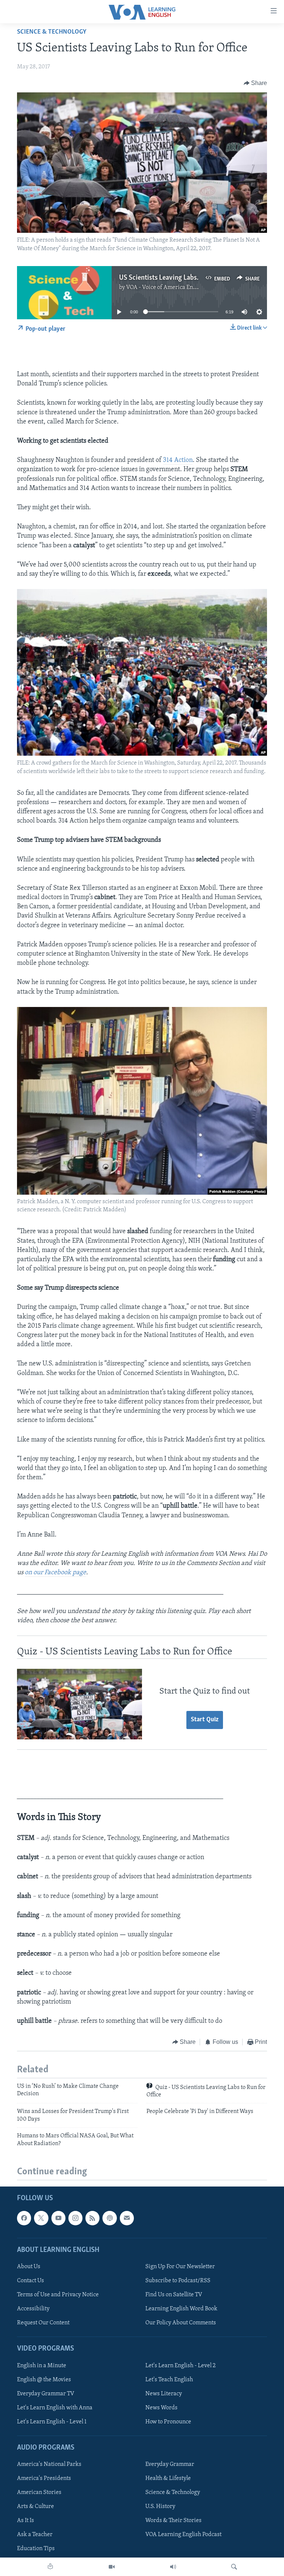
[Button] (256, 83)
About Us (29, 2267)
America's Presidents (44, 2478)
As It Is (26, 2521)
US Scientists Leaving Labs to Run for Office (183, 278)
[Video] (112, 2567)
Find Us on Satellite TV (174, 2295)
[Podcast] (109, 2218)
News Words (161, 2407)
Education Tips (36, 2549)
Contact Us (31, 2281)
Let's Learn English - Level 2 (180, 2365)
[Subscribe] (127, 2218)
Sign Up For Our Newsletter (180, 2267)
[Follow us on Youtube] (58, 2218)
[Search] (234, 2567)
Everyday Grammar (170, 2464)
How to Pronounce (168, 2422)
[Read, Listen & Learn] (50, 2567)
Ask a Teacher (35, 2535)
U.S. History (160, 2507)
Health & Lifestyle (168, 2478)
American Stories (39, 2492)
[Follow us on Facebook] (24, 2218)
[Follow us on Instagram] (75, 2218)
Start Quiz (205, 1720)
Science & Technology (52, 32)
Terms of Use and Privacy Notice (58, 2295)
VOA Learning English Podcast (183, 2535)
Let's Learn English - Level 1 (52, 2422)
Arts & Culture (35, 2507)
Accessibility (33, 2309)
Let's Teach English (169, 2379)
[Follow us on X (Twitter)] (41, 2218)
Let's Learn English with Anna (55, 2407)
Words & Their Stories (173, 2521)
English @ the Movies (44, 2379)
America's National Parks (49, 2464)
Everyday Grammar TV (46, 2393)
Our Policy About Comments (181, 2323)
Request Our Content (43, 2323)
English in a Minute (42, 2365)
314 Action (178, 460)
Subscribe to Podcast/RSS (178, 2281)
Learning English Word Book (181, 2309)
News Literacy (164, 2393)
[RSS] (92, 2218)
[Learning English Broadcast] (173, 2567)
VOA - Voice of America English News (173, 287)
